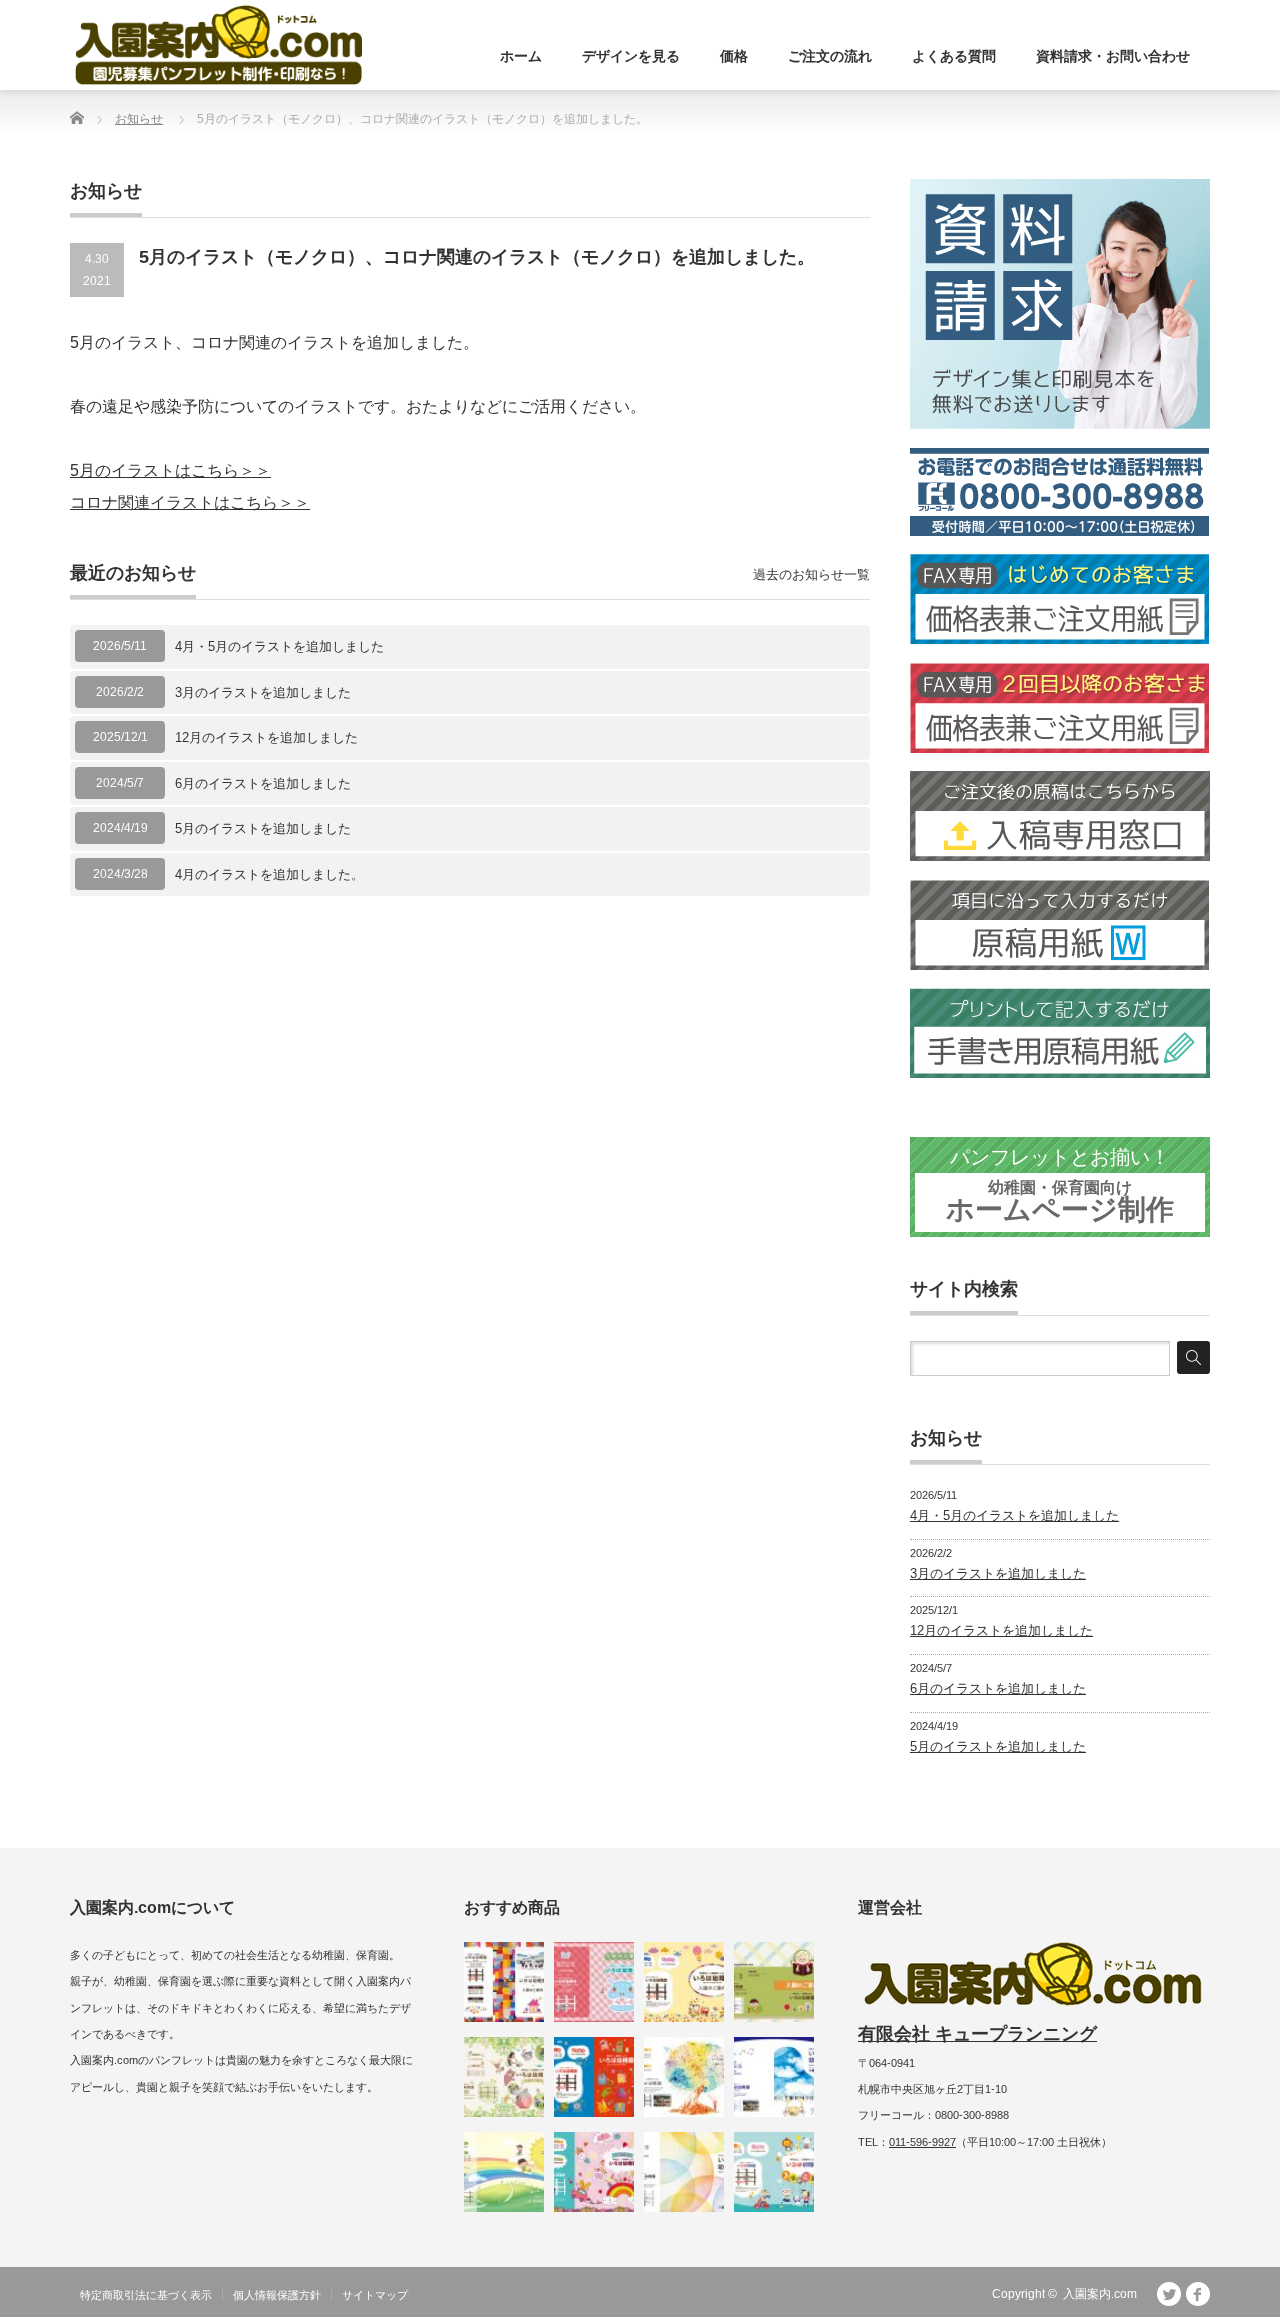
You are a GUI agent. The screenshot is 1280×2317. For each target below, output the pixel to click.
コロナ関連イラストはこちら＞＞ (190, 502)
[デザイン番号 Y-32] (774, 2172)
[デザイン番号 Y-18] (774, 1982)
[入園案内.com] (218, 45)
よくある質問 (954, 56)
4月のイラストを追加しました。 (269, 874)
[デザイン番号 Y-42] (774, 2077)
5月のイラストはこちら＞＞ (170, 470)
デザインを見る (631, 56)
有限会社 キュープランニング (977, 2034)
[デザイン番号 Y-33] (594, 2172)
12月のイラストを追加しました (266, 737)
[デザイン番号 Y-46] (504, 1982)
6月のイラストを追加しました (263, 783)
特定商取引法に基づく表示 (146, 2295)
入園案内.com (1100, 2294)
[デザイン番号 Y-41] (684, 2077)
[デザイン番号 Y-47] (684, 1982)
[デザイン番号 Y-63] (504, 2077)
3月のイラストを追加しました (263, 692)
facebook (1198, 2294)
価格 (734, 56)
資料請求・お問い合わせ (1113, 56)
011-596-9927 (922, 2142)
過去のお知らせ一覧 (811, 574)
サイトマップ (375, 2295)
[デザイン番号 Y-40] (684, 2172)
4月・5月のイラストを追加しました (279, 646)
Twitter (1169, 2294)
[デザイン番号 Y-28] (594, 1982)
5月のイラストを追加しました (263, 828)
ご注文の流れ (830, 56)
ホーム (521, 56)
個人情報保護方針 (277, 2295)
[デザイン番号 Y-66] (504, 2172)
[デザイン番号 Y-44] (594, 2077)
